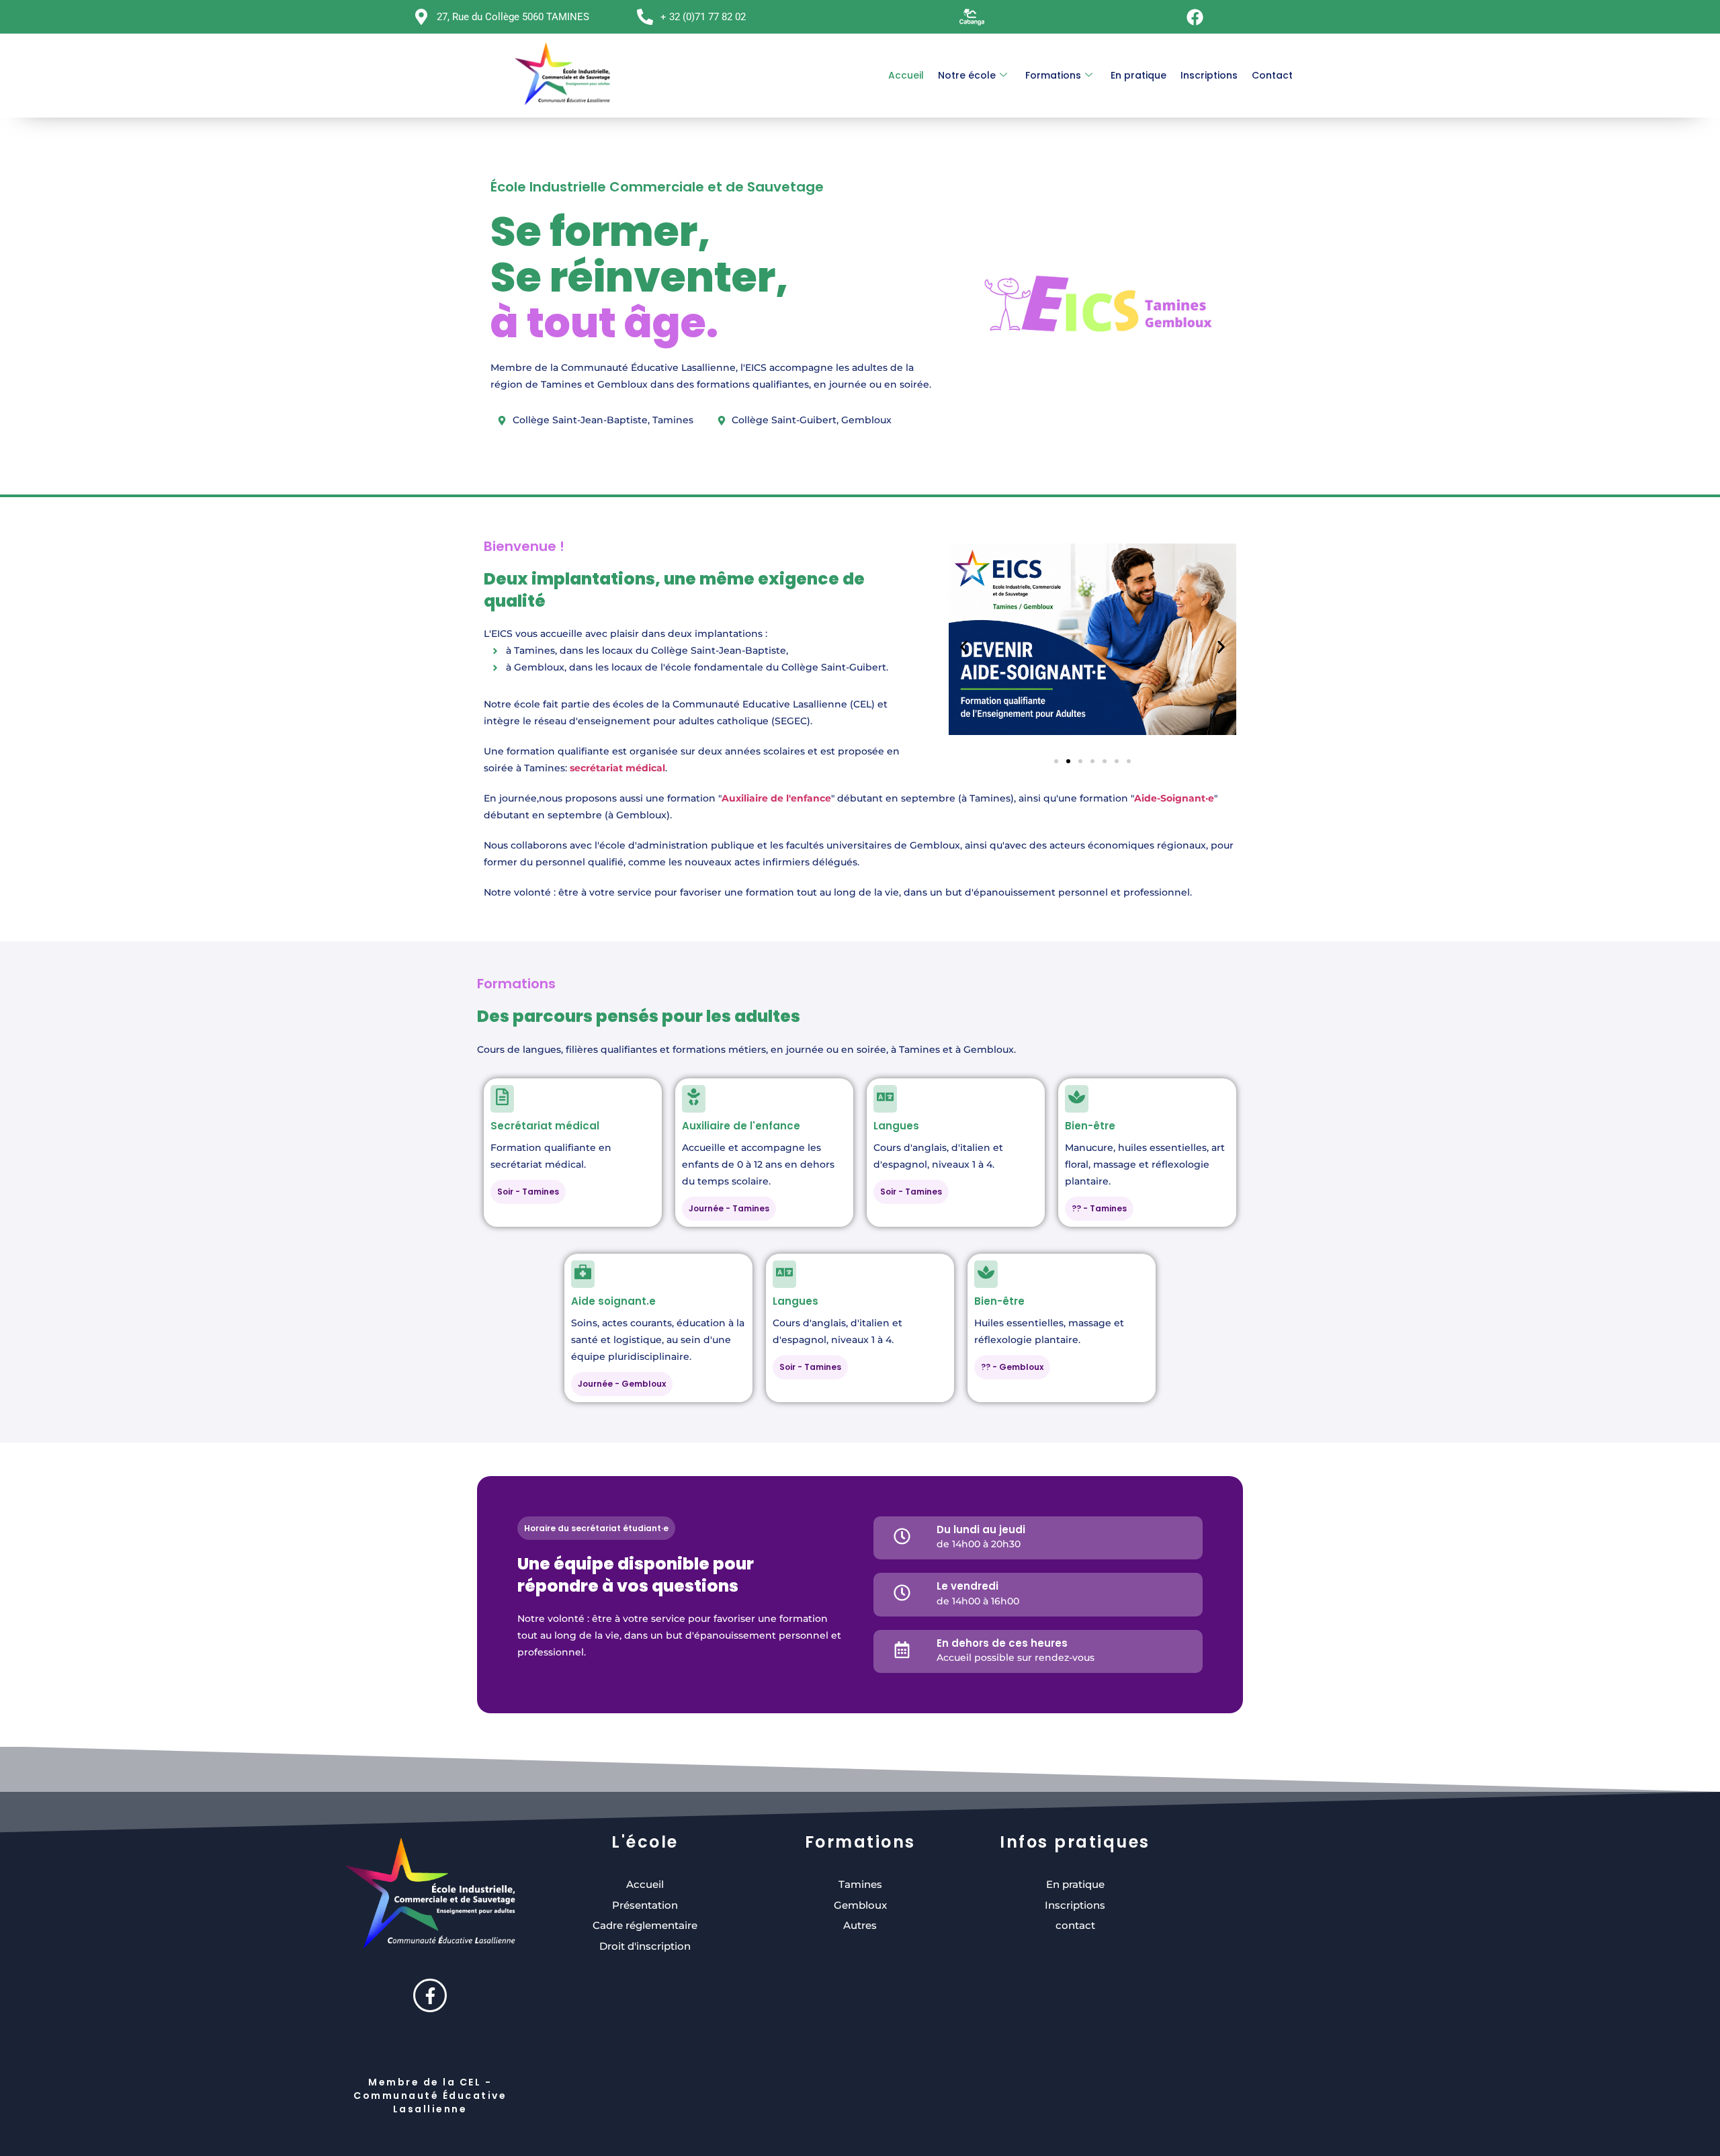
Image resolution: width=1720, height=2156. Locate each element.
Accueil (906, 75)
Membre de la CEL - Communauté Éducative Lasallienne (430, 2096)
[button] (964, 647)
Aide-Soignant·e (1174, 798)
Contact (1272, 75)
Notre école (967, 75)
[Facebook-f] (430, 1995)
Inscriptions (1209, 75)
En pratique (1138, 75)
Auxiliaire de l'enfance (776, 798)
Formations (1053, 75)
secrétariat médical (617, 768)
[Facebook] (1195, 17)
